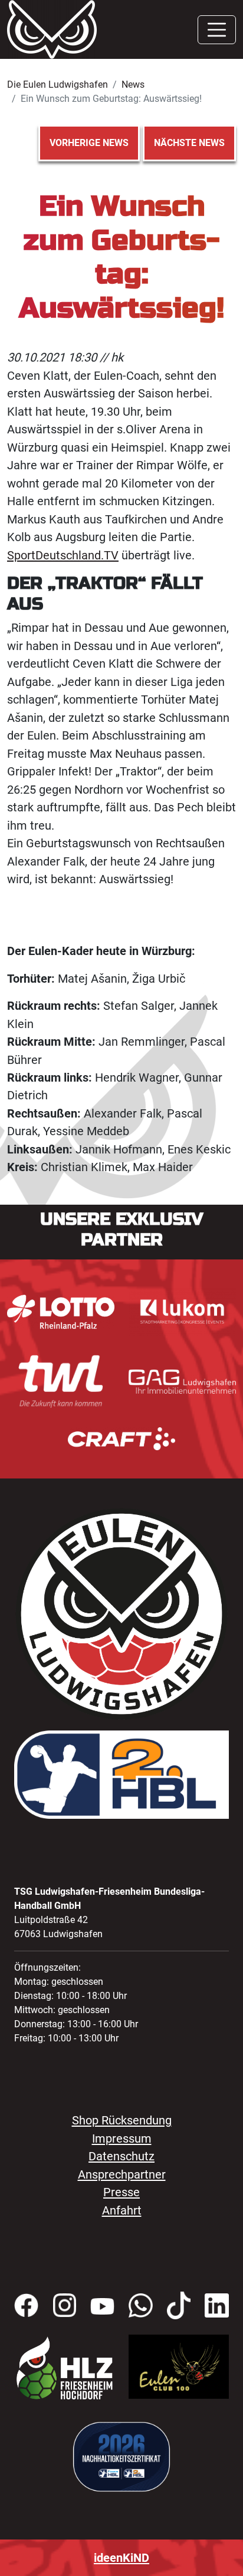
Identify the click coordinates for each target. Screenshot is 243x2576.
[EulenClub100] (179, 2366)
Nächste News (189, 143)
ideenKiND (121, 2558)
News (133, 84)
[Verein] (64, 2368)
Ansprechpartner (122, 2174)
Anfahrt (122, 2210)
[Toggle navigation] (217, 30)
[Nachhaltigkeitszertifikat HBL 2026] (121, 2456)
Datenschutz (121, 2156)
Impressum (122, 2139)
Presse (121, 2192)
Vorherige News (89, 143)
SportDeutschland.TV (63, 555)
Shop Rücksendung (122, 2120)
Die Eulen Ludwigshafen (58, 84)
